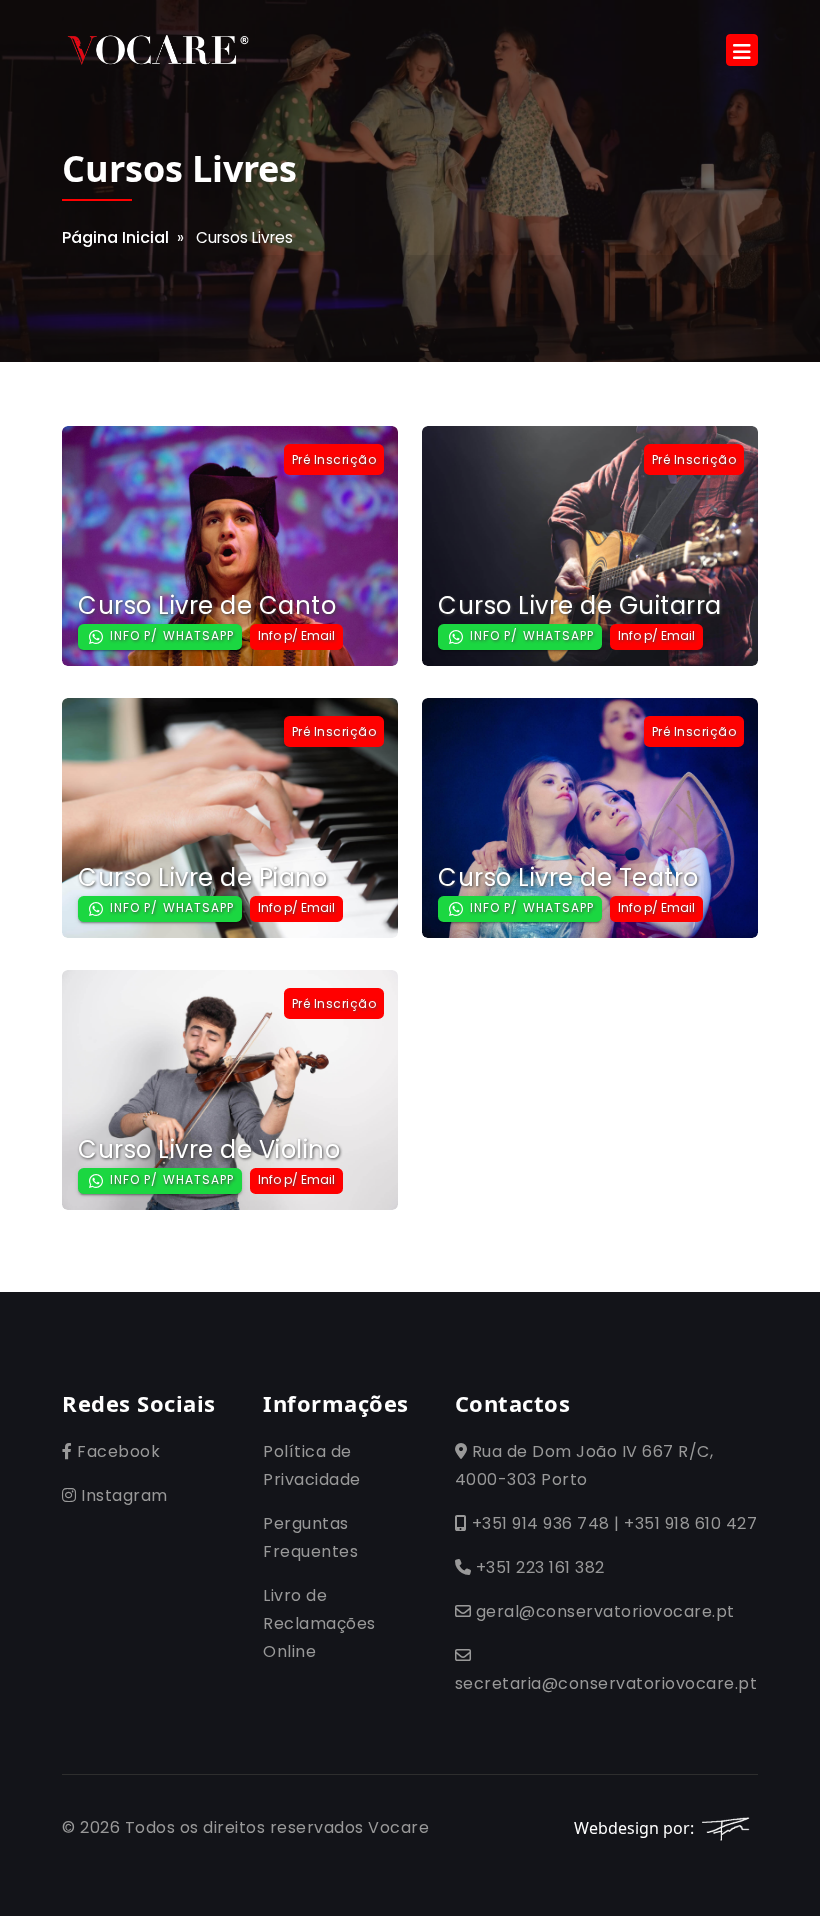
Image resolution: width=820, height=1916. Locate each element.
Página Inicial (115, 237)
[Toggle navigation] (742, 50)
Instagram (122, 1495)
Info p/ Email (296, 635)
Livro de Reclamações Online (319, 1623)
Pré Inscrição (334, 459)
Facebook (116, 1451)
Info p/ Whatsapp (170, 635)
